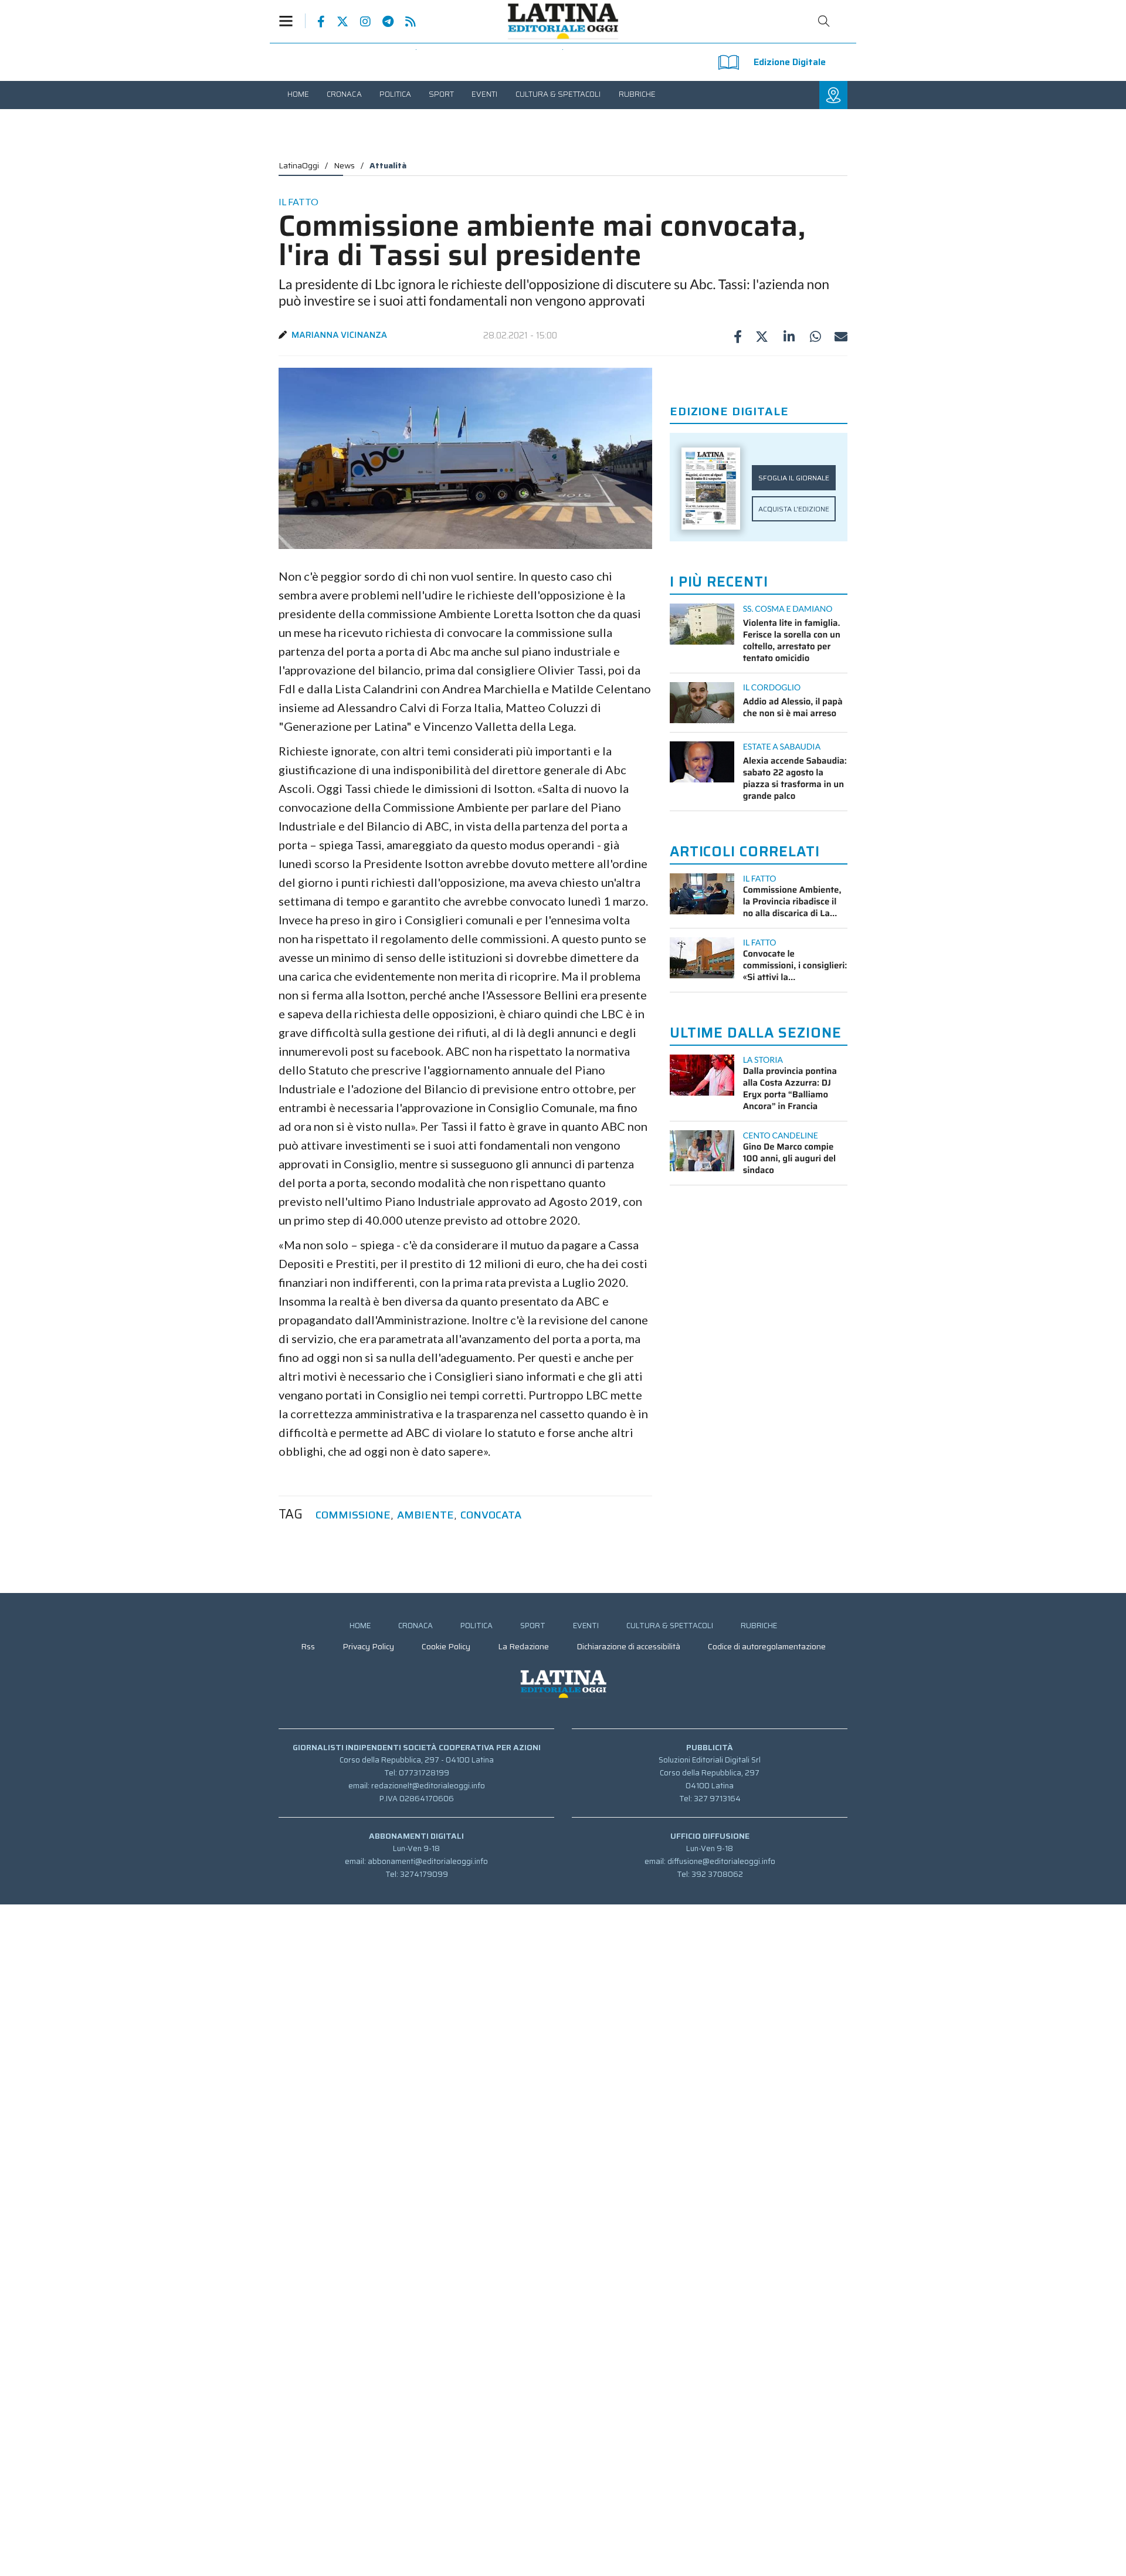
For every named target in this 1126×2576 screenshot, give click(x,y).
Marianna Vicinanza (339, 335)
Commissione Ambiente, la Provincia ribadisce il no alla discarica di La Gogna (792, 901)
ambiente (425, 1515)
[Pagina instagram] (359, 22)
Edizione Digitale (790, 62)
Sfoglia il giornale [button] (794, 478)
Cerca (824, 21)
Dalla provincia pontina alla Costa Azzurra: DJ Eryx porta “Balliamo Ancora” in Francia (790, 1089)
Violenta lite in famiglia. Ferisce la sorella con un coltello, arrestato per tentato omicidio (792, 640)
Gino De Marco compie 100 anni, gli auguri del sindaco (790, 1158)
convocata (491, 1515)
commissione (353, 1515)
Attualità (388, 165)
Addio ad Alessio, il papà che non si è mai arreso (793, 707)
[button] (292, 21)
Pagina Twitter (337, 22)
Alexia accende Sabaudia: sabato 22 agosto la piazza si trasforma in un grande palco (795, 778)
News (344, 165)
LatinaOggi (299, 165)
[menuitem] (298, 94)
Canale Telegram (382, 22)
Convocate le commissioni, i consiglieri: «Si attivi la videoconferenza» (795, 965)
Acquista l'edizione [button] (794, 509)
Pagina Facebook (315, 22)
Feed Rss (405, 22)
